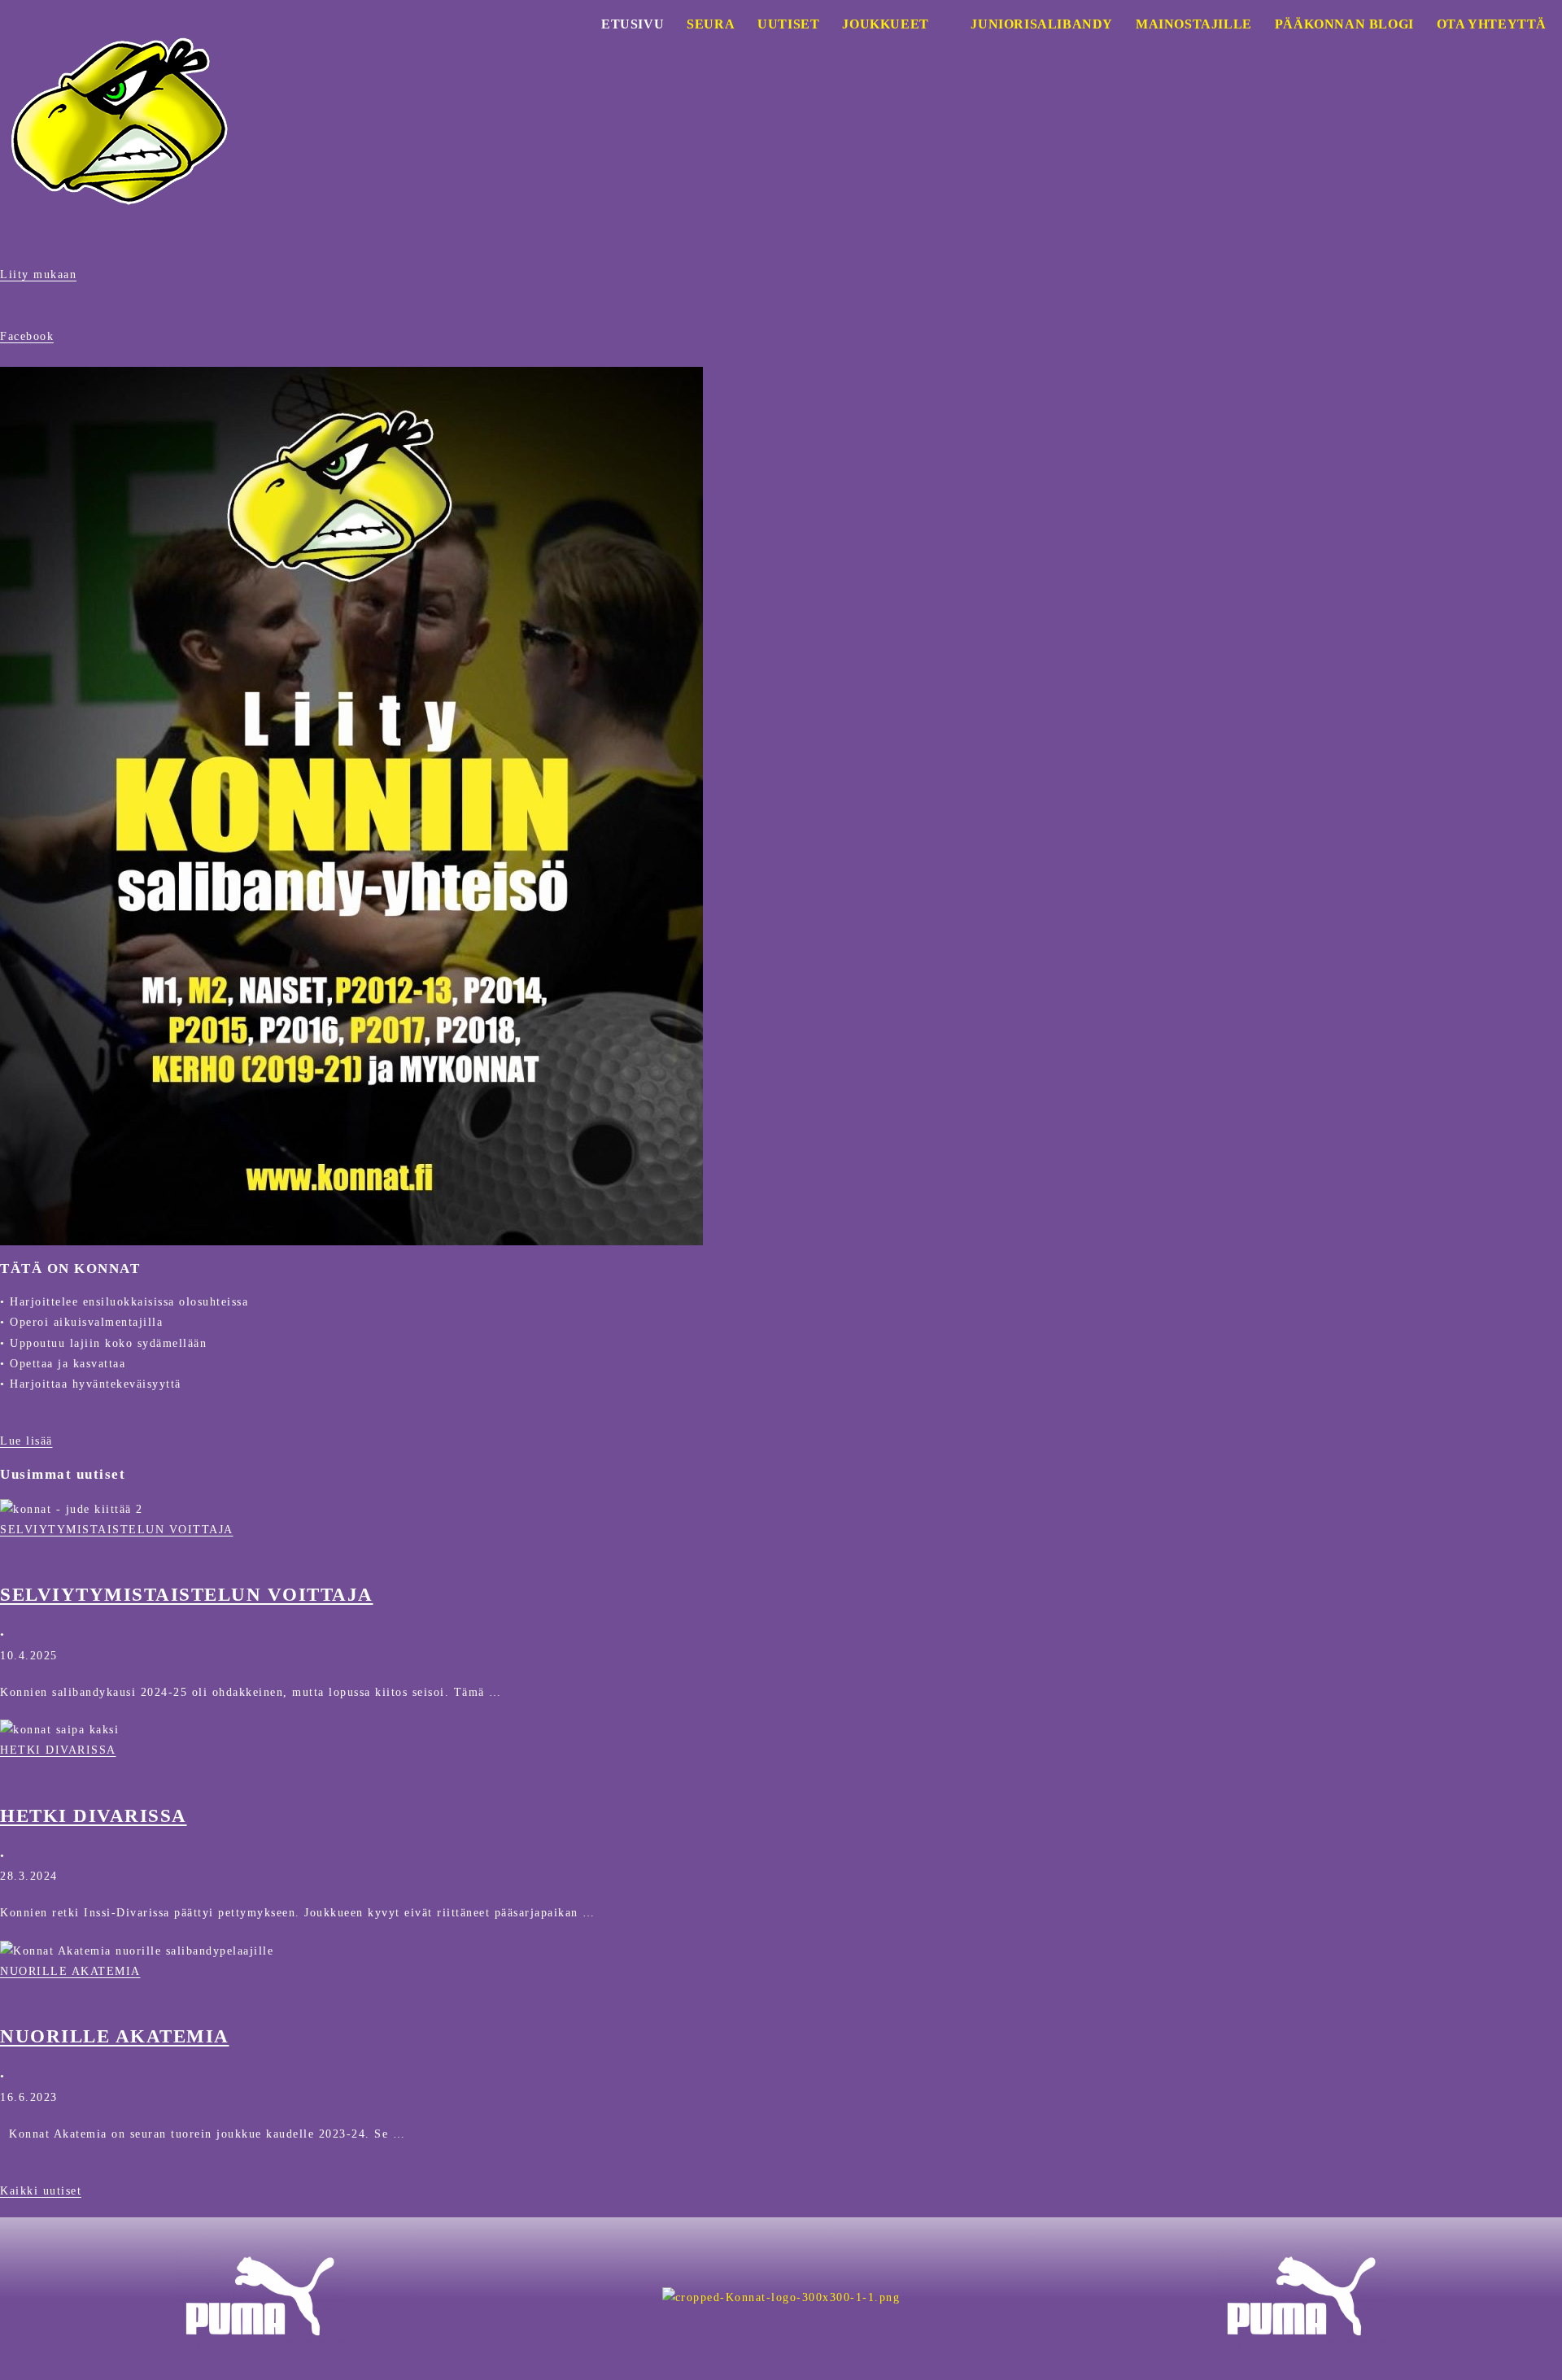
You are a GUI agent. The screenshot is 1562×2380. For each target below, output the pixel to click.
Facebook (27, 336)
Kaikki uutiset (41, 2191)
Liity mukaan (38, 275)
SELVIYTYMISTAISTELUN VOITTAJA (117, 1530)
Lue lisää (26, 1441)
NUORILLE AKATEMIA (70, 1971)
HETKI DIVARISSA (58, 1750)
